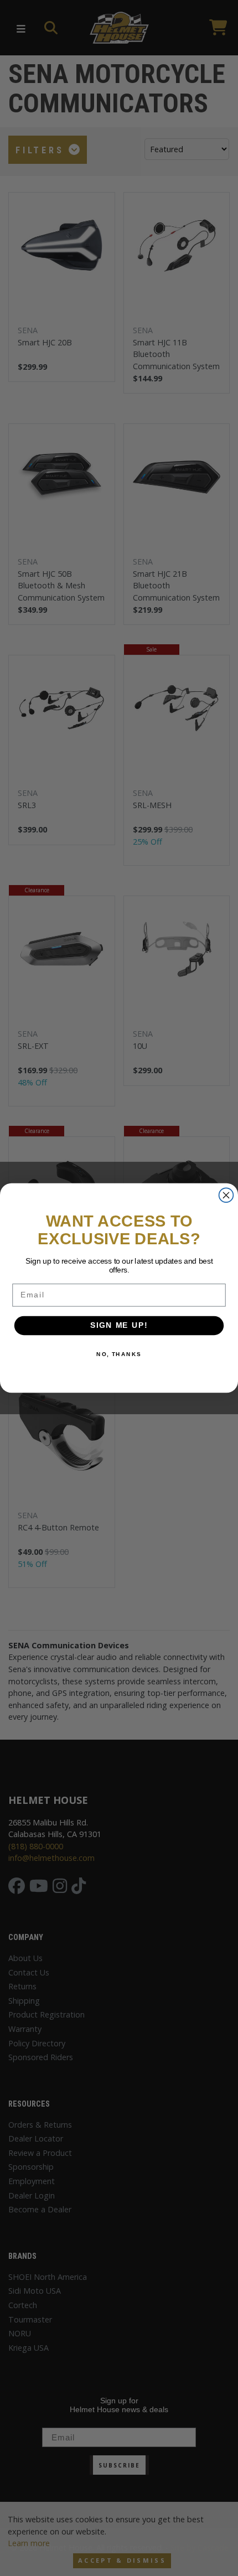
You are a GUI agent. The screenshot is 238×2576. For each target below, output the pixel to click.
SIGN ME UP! (119, 1326)
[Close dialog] (226, 1195)
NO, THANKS (119, 1354)
